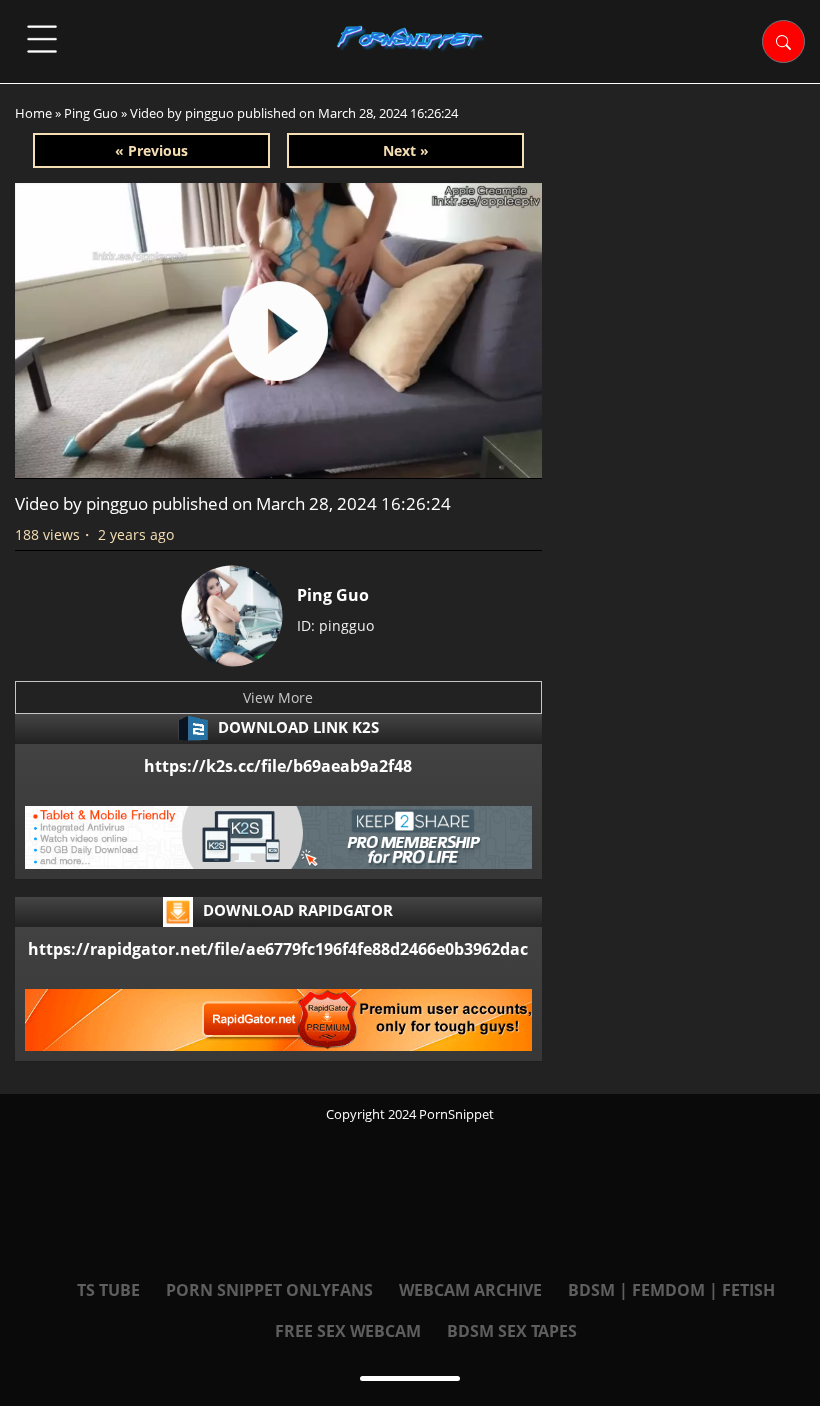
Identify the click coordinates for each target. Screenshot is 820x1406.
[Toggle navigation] (42, 39)
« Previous (151, 150)
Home (33, 113)
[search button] (783, 41)
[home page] (410, 38)
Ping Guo (91, 113)
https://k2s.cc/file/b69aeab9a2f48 (278, 766)
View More (278, 697)
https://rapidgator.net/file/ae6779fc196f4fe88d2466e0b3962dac (278, 949)
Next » (406, 150)
